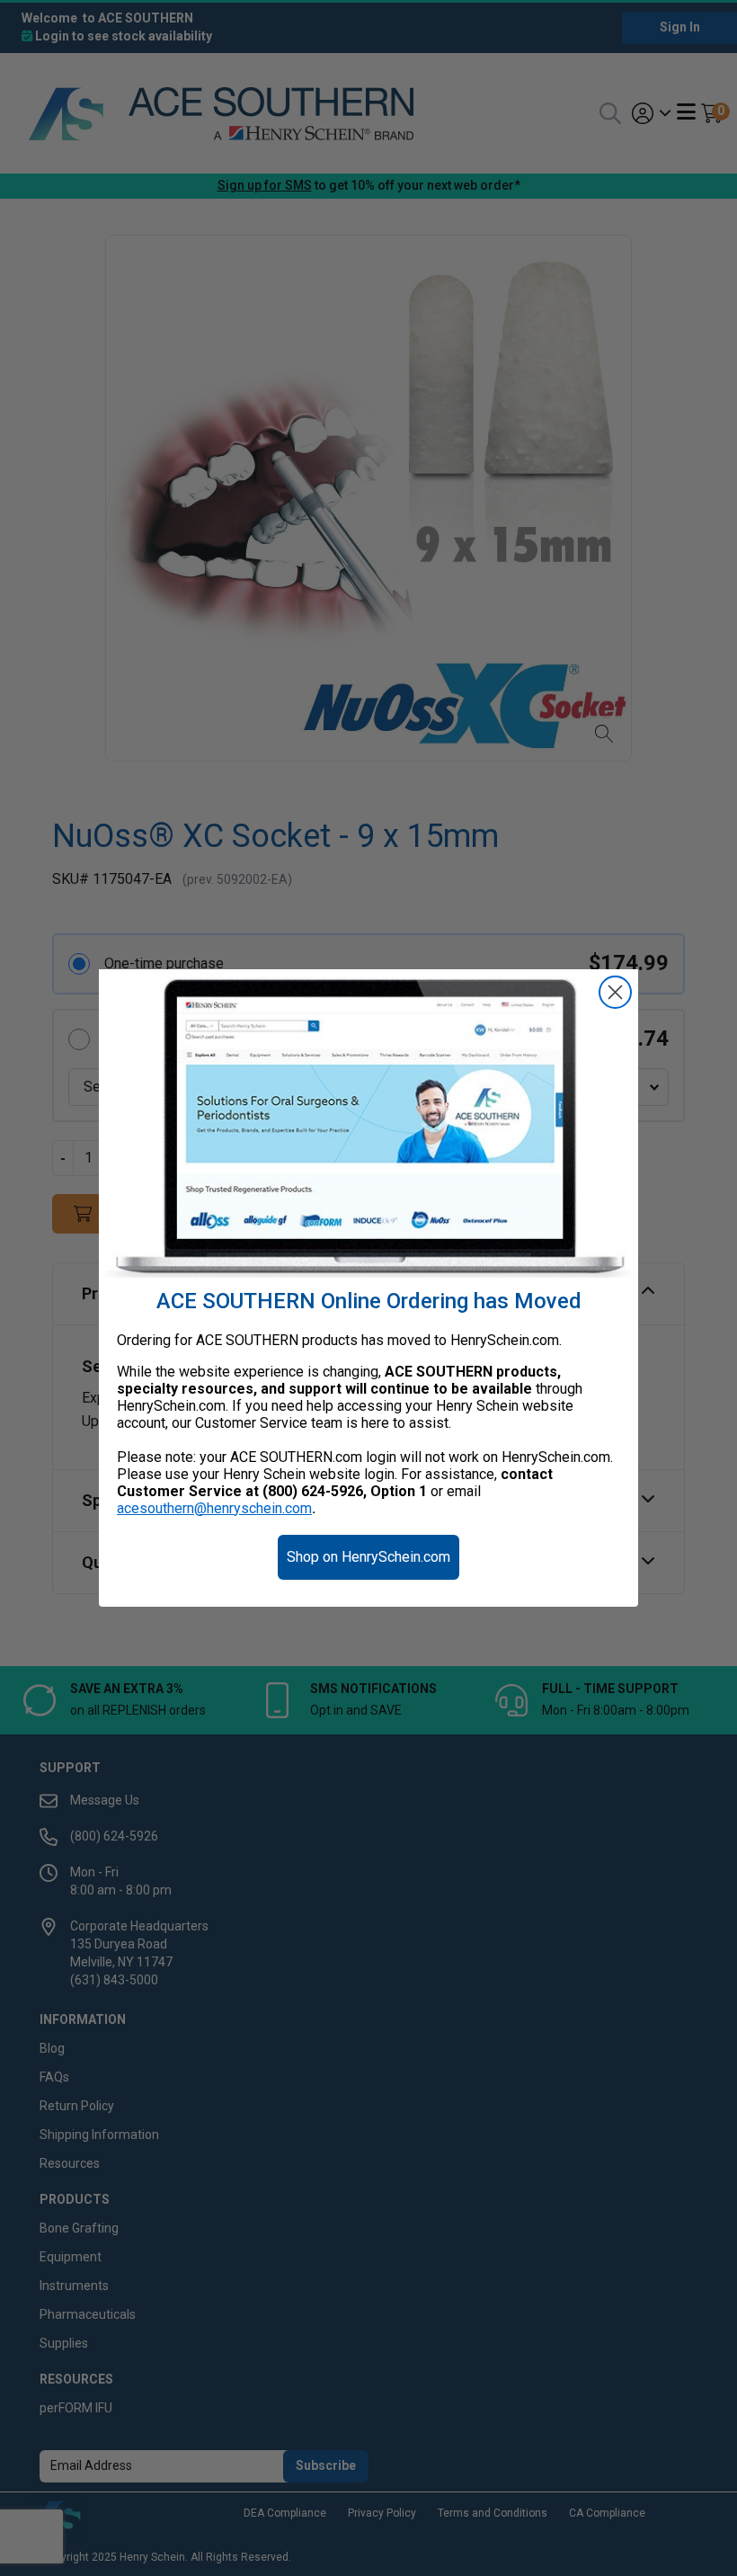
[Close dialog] (615, 992)
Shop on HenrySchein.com (368, 1557)
